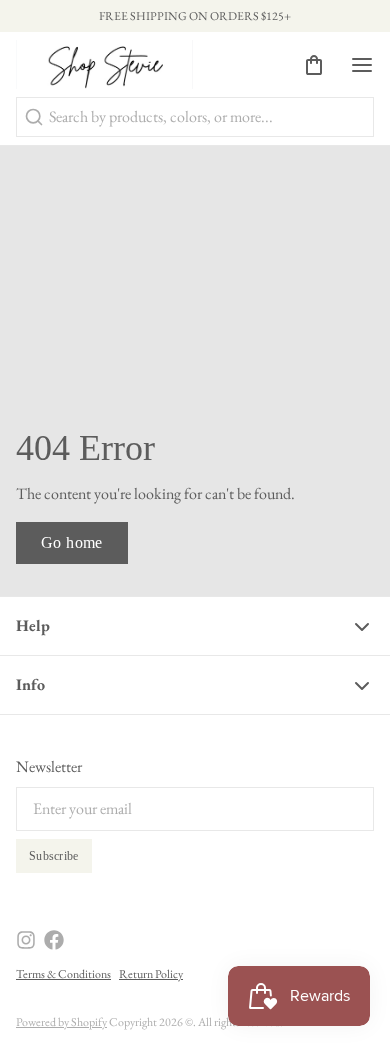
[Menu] (354, 65)
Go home (72, 542)
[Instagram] (26, 940)
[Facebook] (54, 940)
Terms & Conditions (63, 974)
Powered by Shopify (61, 1022)
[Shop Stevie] (104, 64)
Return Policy (151, 974)
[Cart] (306, 65)
